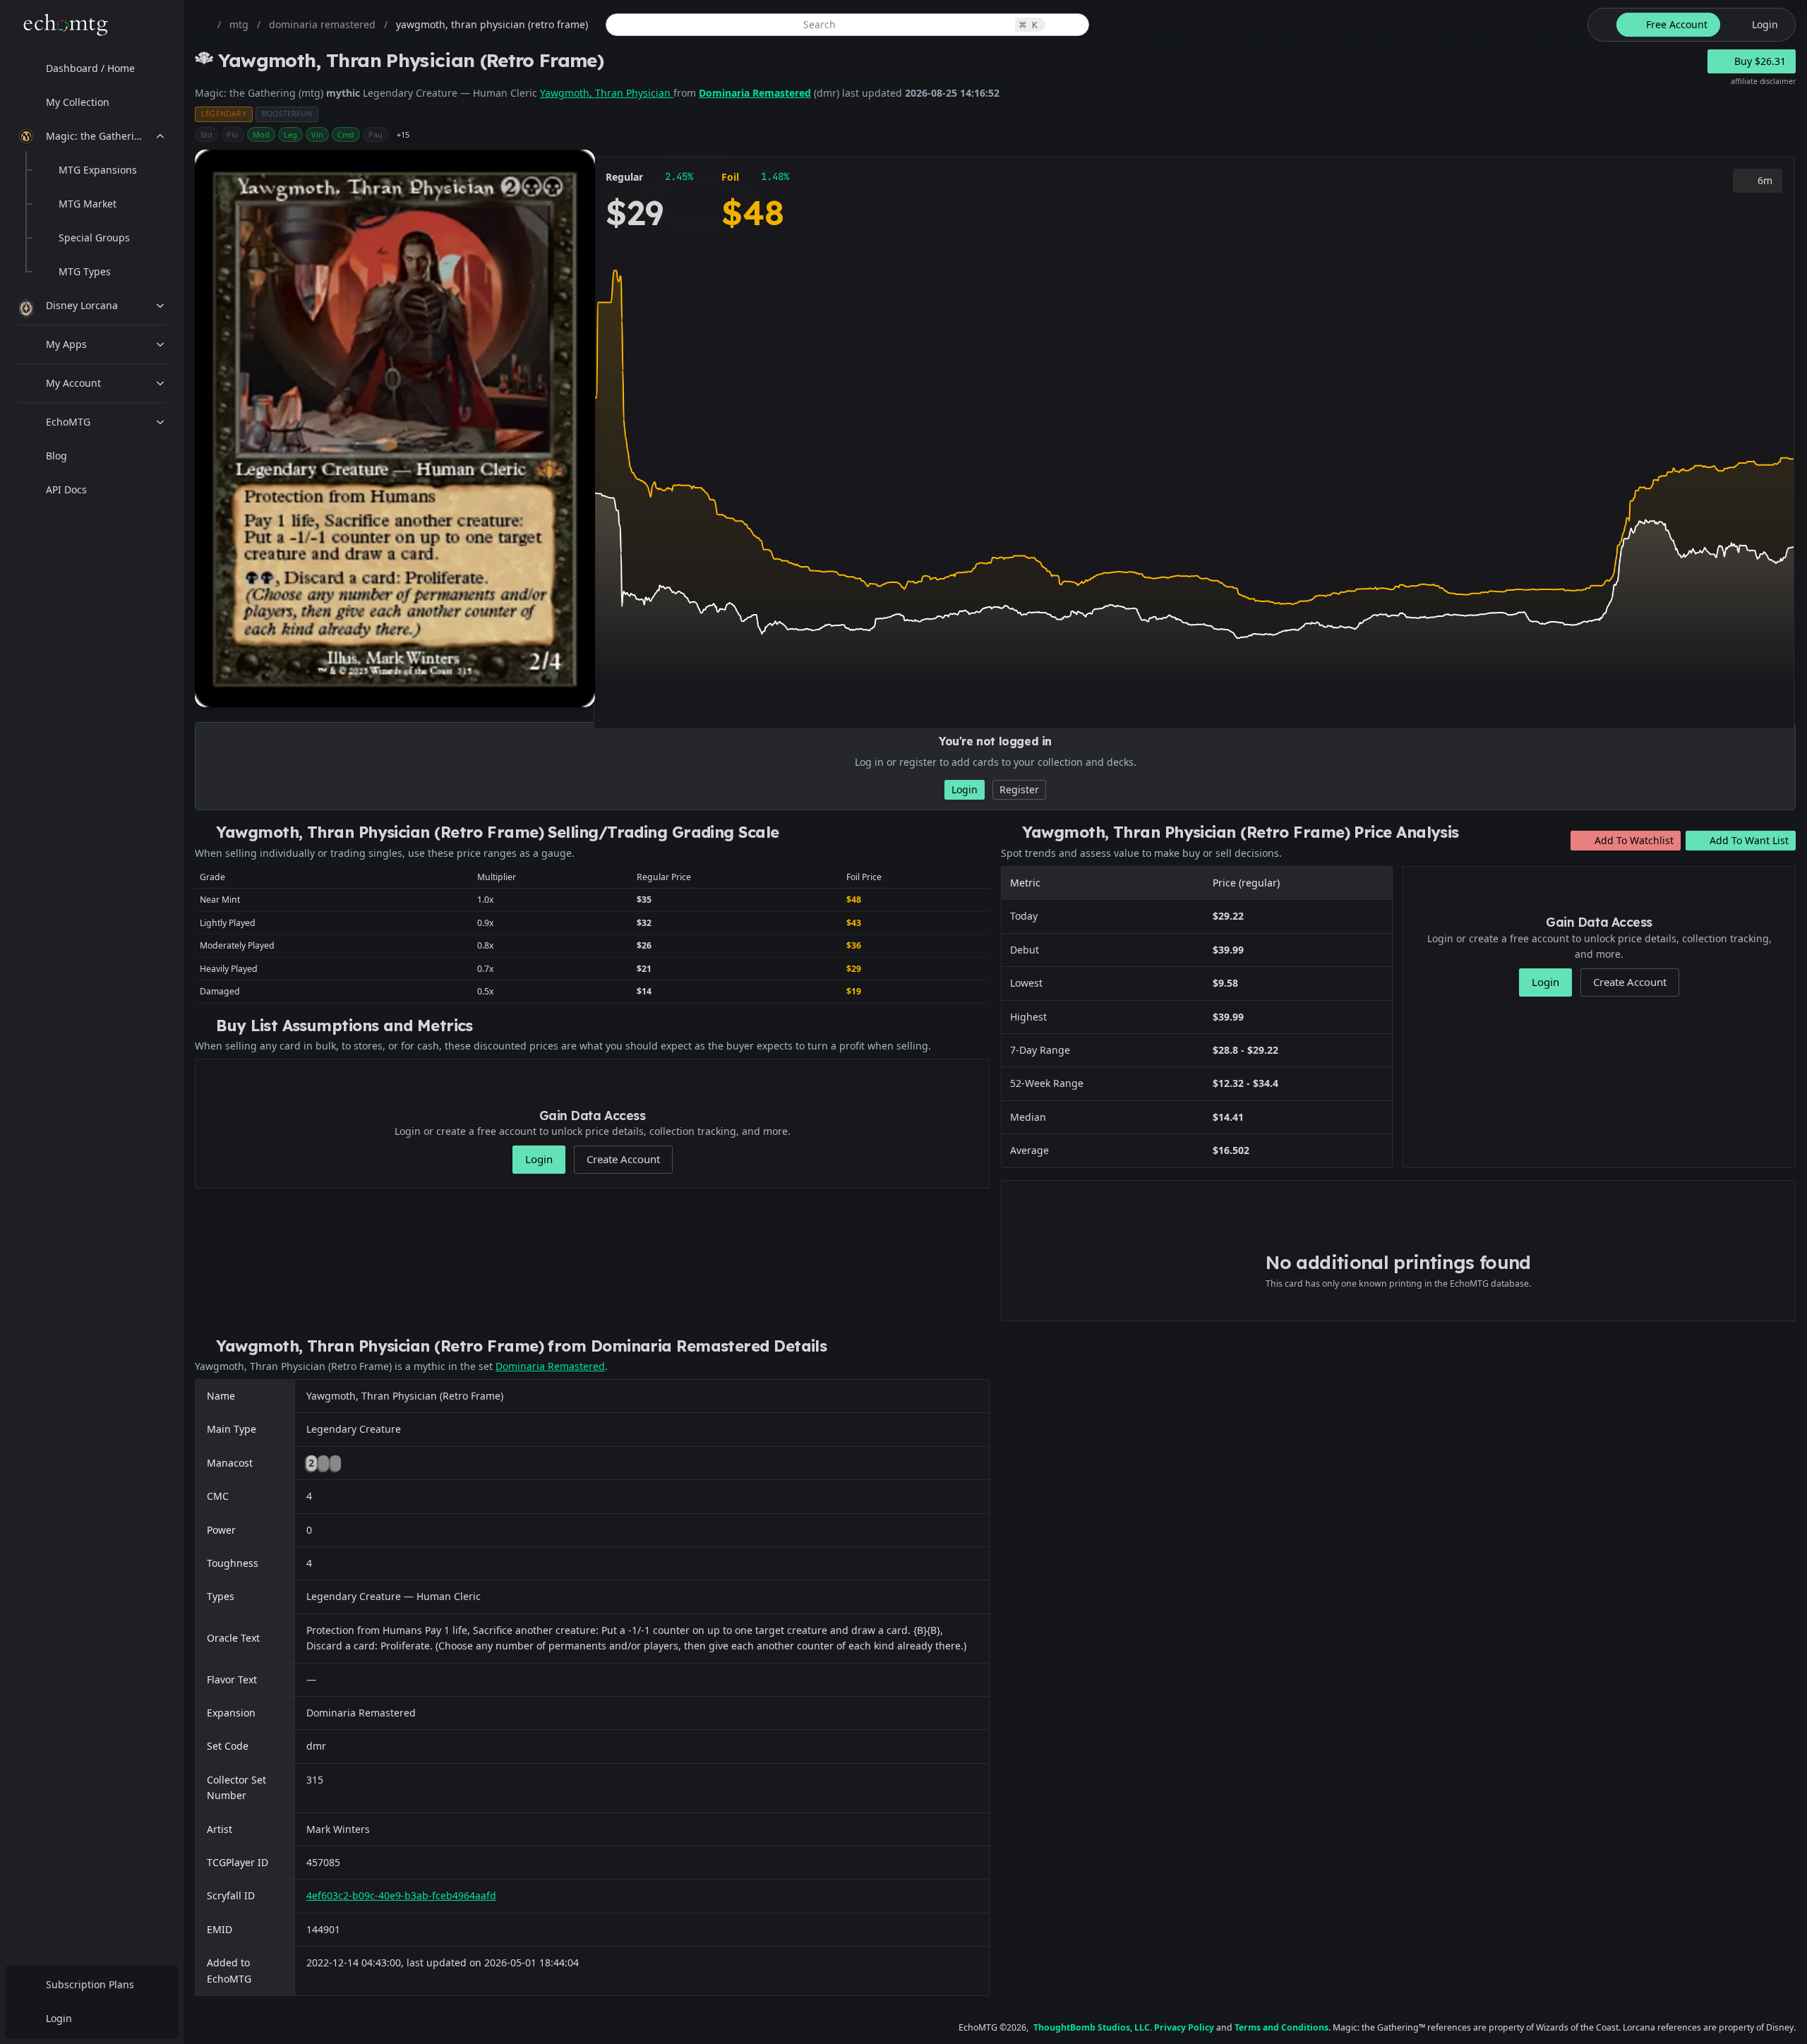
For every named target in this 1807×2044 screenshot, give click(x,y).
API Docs (66, 489)
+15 (403, 134)
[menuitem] (92, 68)
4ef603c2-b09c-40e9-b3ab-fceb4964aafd (401, 1895)
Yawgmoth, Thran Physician (607, 93)
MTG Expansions (98, 170)
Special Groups (94, 238)
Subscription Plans (90, 1984)
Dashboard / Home (90, 68)
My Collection (78, 102)
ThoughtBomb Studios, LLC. (1093, 2027)
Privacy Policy (1184, 2027)
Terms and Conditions (1281, 2027)
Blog (56, 456)
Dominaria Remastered (755, 93)
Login (59, 2018)
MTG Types (85, 271)
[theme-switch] (1599, 25)
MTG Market (88, 204)
